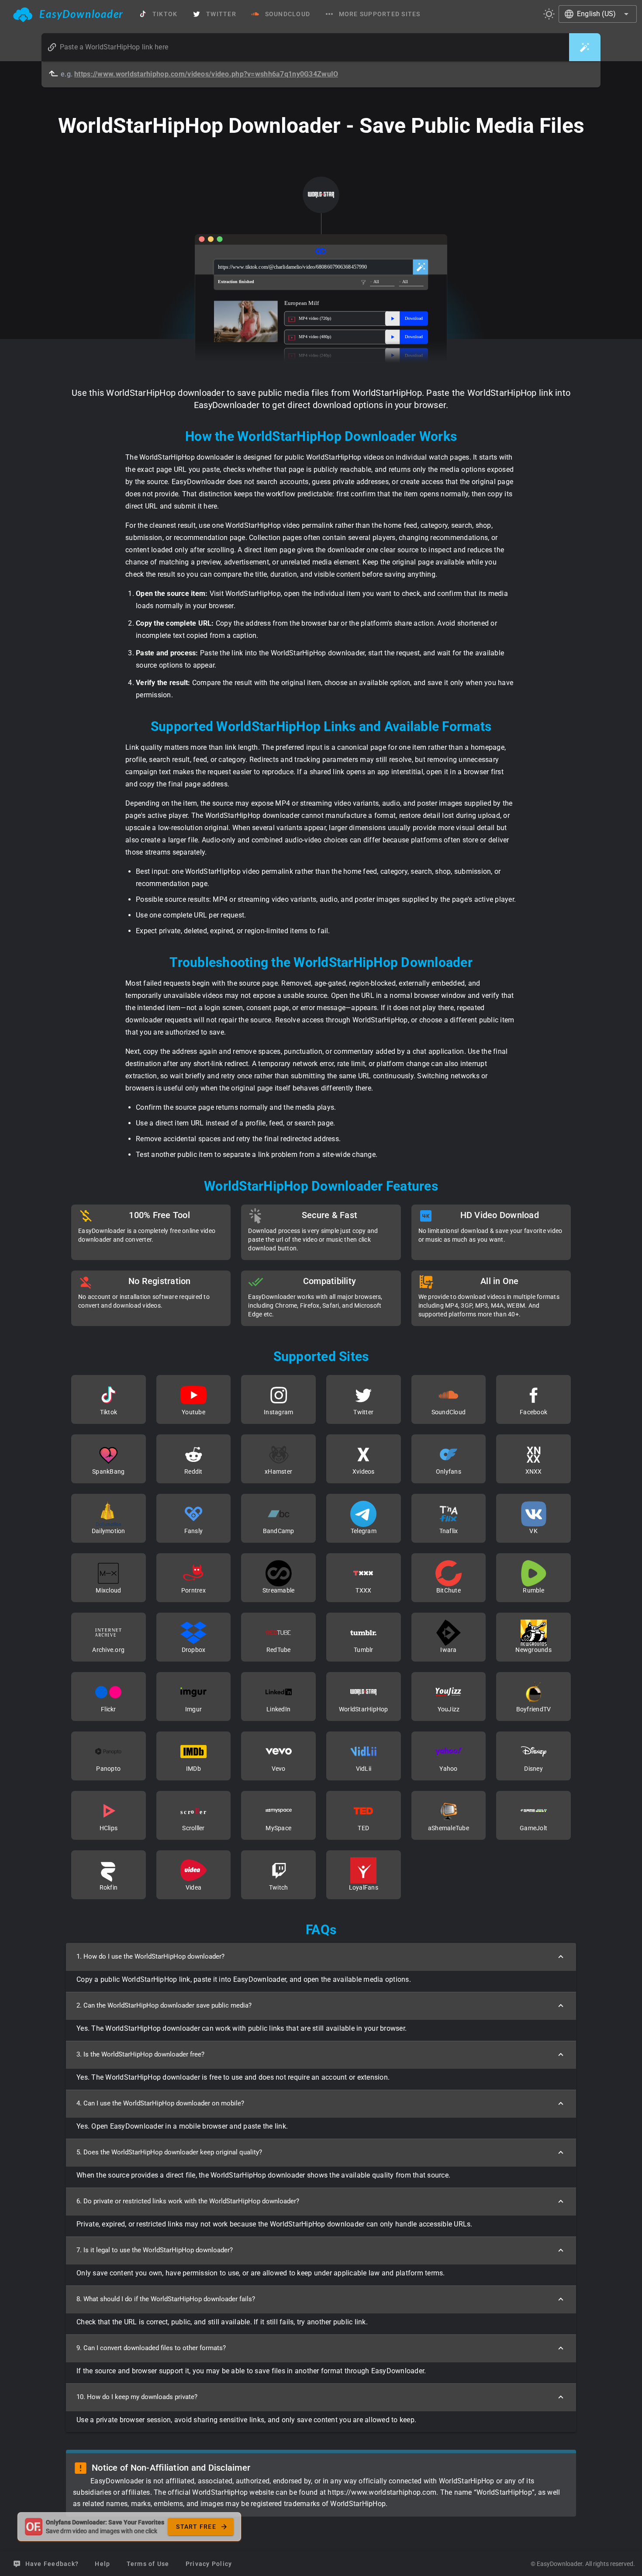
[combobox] (598, 14)
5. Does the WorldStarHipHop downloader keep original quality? (169, 2152)
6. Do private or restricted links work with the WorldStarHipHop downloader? (188, 2201)
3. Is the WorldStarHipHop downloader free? (140, 2054)
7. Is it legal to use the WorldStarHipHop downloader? (155, 2250)
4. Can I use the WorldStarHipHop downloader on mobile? (160, 2103)
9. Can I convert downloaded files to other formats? (151, 2348)
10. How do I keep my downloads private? (137, 2397)
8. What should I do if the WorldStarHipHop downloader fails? (166, 2299)
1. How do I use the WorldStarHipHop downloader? (150, 1956)
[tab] (68, 14)
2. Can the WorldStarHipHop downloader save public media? (164, 2005)
